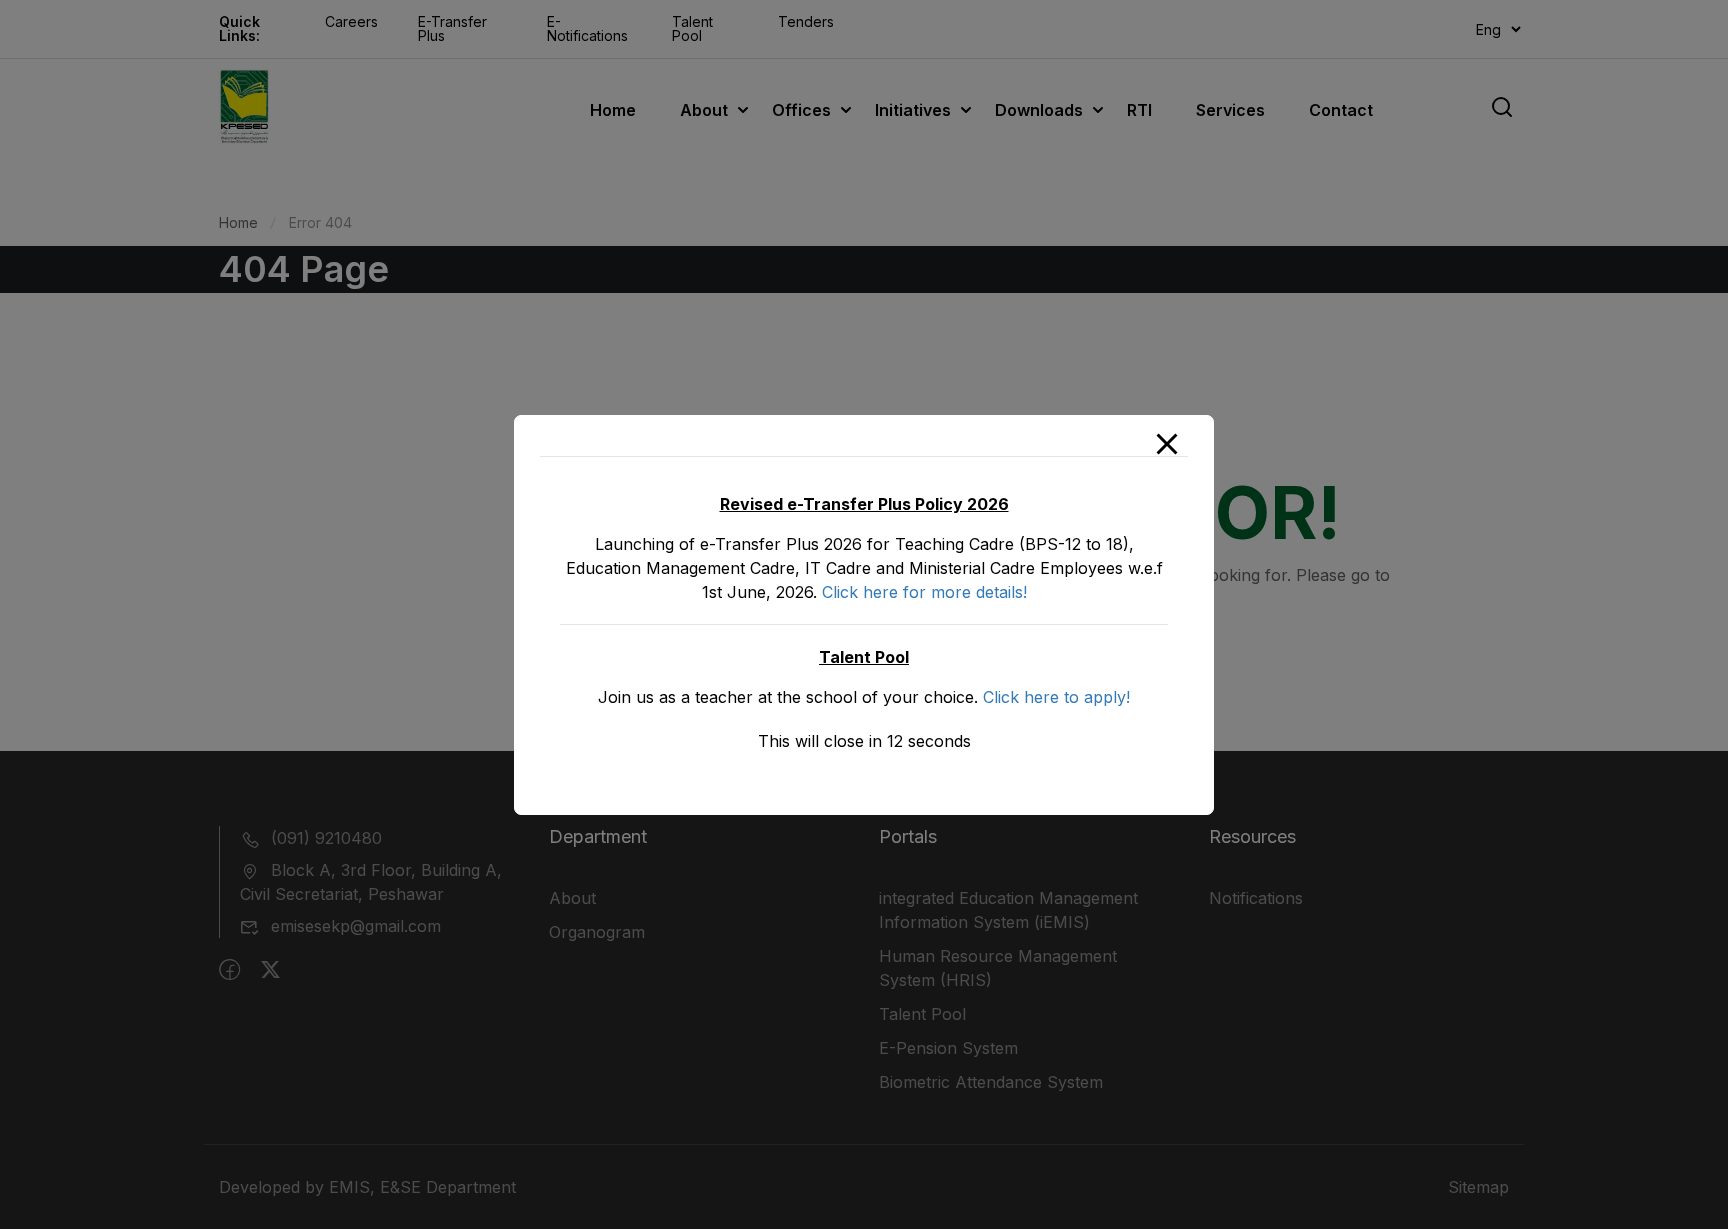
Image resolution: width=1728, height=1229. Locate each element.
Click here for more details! (924, 592)
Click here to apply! (1056, 697)
